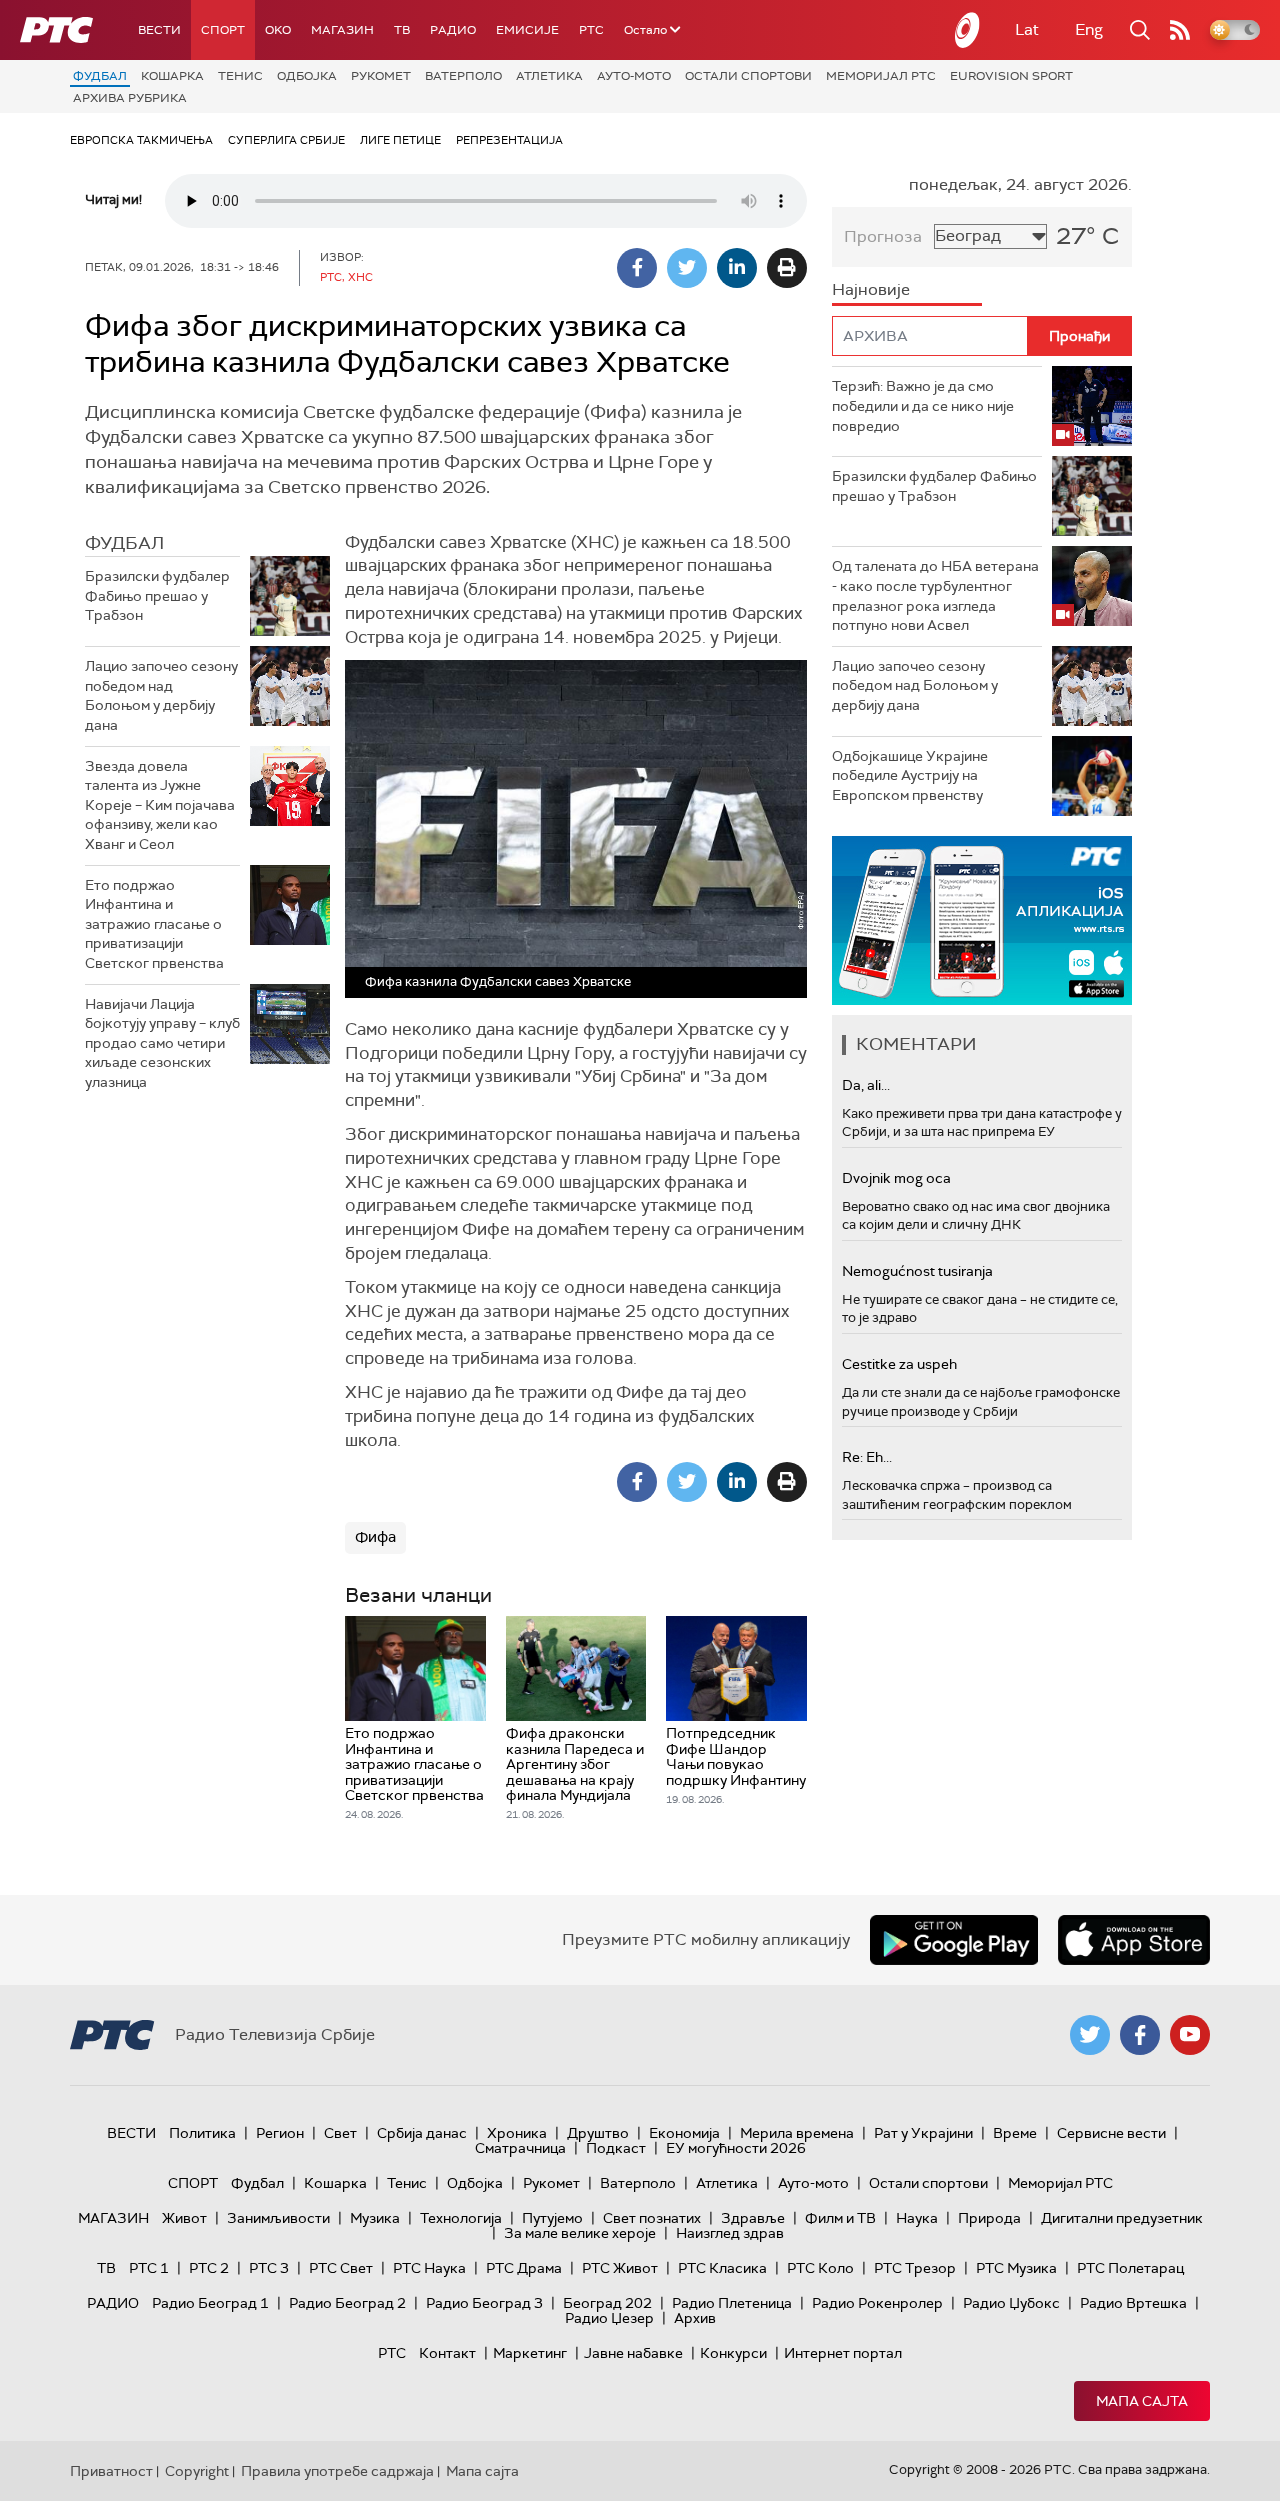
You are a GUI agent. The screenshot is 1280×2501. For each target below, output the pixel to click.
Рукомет (381, 76)
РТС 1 (149, 2268)
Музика (375, 2218)
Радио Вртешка (1133, 2303)
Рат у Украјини (923, 2133)
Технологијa (461, 2218)
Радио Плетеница (732, 2303)
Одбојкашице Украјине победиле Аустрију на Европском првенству (910, 775)
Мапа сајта (1142, 2401)
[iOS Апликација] (982, 920)
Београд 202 (607, 2303)
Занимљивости (278, 2218)
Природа (989, 2218)
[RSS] (1180, 30)
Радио (453, 30)
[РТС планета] (968, 30)
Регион (280, 2133)
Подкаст (616, 2148)
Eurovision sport (1011, 76)
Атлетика (549, 76)
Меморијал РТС (881, 76)
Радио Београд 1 (210, 2303)
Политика (202, 2133)
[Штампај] (787, 268)
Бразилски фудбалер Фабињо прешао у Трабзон (157, 595)
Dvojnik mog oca (896, 1178)
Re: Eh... (867, 1457)
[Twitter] (687, 268)
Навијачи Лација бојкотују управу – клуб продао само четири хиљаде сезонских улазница (162, 1043)
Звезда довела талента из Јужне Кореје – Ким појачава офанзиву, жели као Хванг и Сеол (160, 805)
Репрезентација (509, 140)
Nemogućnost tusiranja (917, 1271)
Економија (684, 2133)
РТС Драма (524, 2268)
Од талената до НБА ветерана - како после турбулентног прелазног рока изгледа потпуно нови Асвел (935, 595)
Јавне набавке (633, 2353)
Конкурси (733, 2353)
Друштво (598, 2133)
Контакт (447, 2353)
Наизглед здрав (730, 2233)
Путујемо (552, 2218)
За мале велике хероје (580, 2233)
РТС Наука (429, 2268)
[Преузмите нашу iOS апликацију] (1134, 1940)
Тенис (240, 76)
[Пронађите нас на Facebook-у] (1140, 2035)
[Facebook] (637, 268)
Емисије (527, 30)
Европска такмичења (141, 140)
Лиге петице (400, 140)
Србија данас (422, 2133)
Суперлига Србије (286, 140)
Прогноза (883, 236)
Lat (1027, 29)
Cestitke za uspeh (899, 1364)
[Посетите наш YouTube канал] (1190, 2035)
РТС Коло (820, 2268)
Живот (184, 2218)
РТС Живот (620, 2268)
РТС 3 (269, 2268)
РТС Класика (722, 2268)
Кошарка (172, 76)
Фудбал (100, 76)
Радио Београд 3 (484, 2303)
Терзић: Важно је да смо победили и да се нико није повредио (923, 405)
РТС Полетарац (1130, 2268)
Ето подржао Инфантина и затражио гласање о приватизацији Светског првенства (154, 924)
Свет (340, 2133)
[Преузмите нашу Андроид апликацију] (954, 1940)
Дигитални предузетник (1122, 2218)
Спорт (223, 30)
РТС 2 (209, 2268)
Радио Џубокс (1011, 2303)
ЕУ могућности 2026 (736, 2148)
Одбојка (307, 76)
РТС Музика (1016, 2268)
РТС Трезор (915, 2268)
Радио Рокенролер (877, 2303)
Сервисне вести (1111, 2133)
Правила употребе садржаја (337, 2471)
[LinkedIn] (737, 268)
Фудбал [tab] (124, 543)
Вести (159, 30)
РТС (591, 30)
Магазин (342, 30)
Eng (1089, 29)
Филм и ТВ (840, 2218)
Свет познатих (652, 2218)
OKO (278, 30)
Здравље (753, 2218)
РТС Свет (341, 2268)
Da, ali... (866, 1085)
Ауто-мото (634, 76)
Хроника (517, 2133)
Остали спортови (748, 76)
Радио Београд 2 (347, 2303)
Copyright (197, 2471)
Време (1015, 2133)
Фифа (375, 1537)
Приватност (111, 2471)
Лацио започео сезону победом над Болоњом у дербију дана (161, 695)
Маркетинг (530, 2353)
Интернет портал (843, 2353)
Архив (695, 2318)
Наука (917, 2218)
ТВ (402, 30)
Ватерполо (463, 76)
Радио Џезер (609, 2318)
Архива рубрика (130, 98)
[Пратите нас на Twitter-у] (1090, 2035)
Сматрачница (520, 2148)
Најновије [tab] (871, 289)
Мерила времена (797, 2133)
